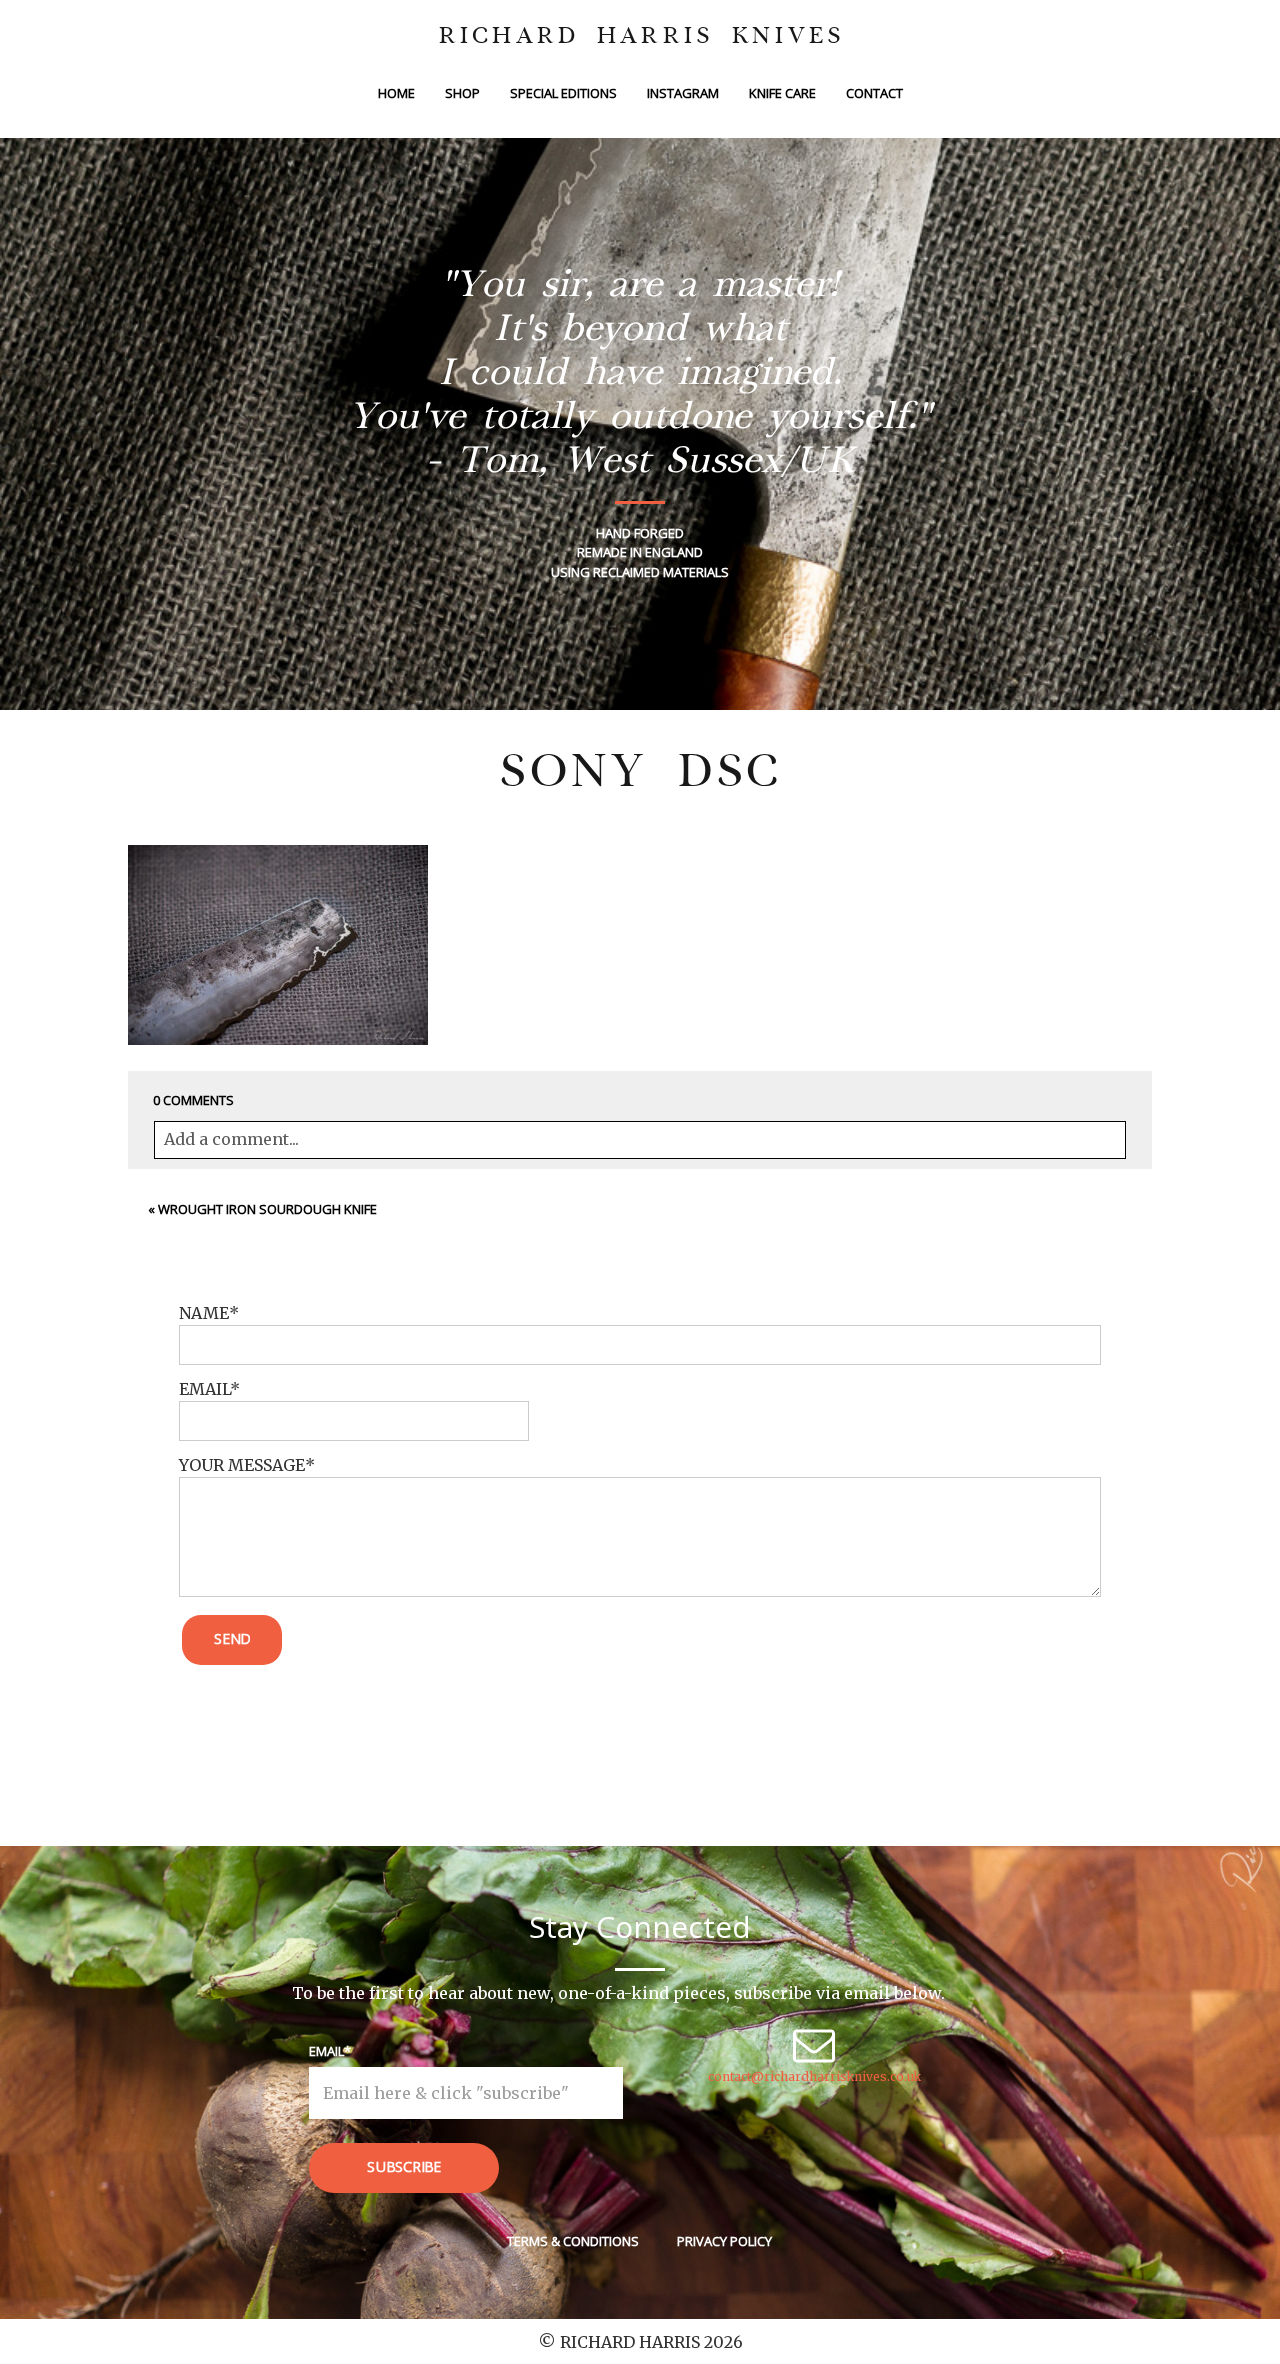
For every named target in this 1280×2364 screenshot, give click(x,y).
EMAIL (204, 1389)
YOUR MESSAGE (242, 1465)
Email (326, 2051)
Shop (462, 93)
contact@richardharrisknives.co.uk (814, 2076)
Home (396, 93)
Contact (874, 93)
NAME (204, 1313)
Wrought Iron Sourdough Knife (267, 1209)
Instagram (683, 93)
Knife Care (782, 93)
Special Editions (563, 93)
